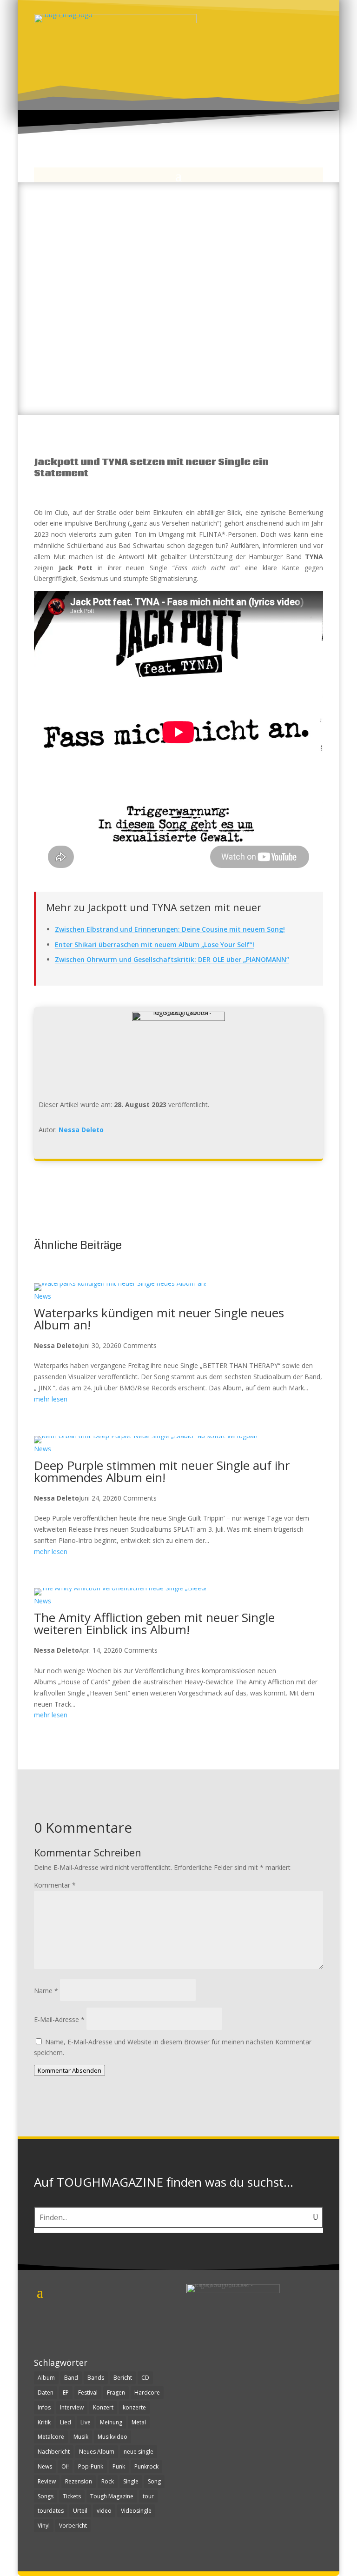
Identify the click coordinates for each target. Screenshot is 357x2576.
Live (86, 2422)
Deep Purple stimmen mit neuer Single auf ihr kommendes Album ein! (162, 1471)
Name (46, 1991)
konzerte (134, 2407)
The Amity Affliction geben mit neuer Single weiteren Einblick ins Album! (154, 1623)
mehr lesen (51, 1399)
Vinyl (44, 2526)
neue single (139, 2452)
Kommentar (55, 1885)
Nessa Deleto (81, 1130)
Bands (96, 2378)
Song (154, 2481)
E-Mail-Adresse (59, 2019)
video (104, 2511)
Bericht (123, 2378)
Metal (139, 2422)
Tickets (72, 2496)
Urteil (80, 2511)
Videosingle (136, 2511)
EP (66, 2392)
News (43, 1296)
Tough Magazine (112, 2496)
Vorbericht (73, 2526)
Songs (46, 2496)
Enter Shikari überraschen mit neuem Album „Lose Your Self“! (155, 944)
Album (46, 2378)
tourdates (51, 2511)
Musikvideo (112, 2437)
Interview (72, 2407)
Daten (46, 2392)
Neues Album (97, 2452)
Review (47, 2481)
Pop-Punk (91, 2466)
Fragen (116, 2392)
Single (131, 2481)
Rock (108, 2481)
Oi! (65, 2466)
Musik (81, 2437)
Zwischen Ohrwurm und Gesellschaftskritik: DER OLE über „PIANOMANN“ (172, 959)
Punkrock (146, 2466)
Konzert (103, 2407)
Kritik (44, 2422)
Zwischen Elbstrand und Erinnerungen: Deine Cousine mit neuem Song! (170, 929)
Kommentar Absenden (69, 2070)
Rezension (79, 2481)
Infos (44, 2407)
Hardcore (147, 2392)
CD (145, 2378)
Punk (119, 2466)
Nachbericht (54, 2452)
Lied (66, 2422)
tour (148, 2496)
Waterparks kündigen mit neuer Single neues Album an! (159, 1319)
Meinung (111, 2422)
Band (71, 2378)
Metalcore (51, 2437)
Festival (88, 2392)
